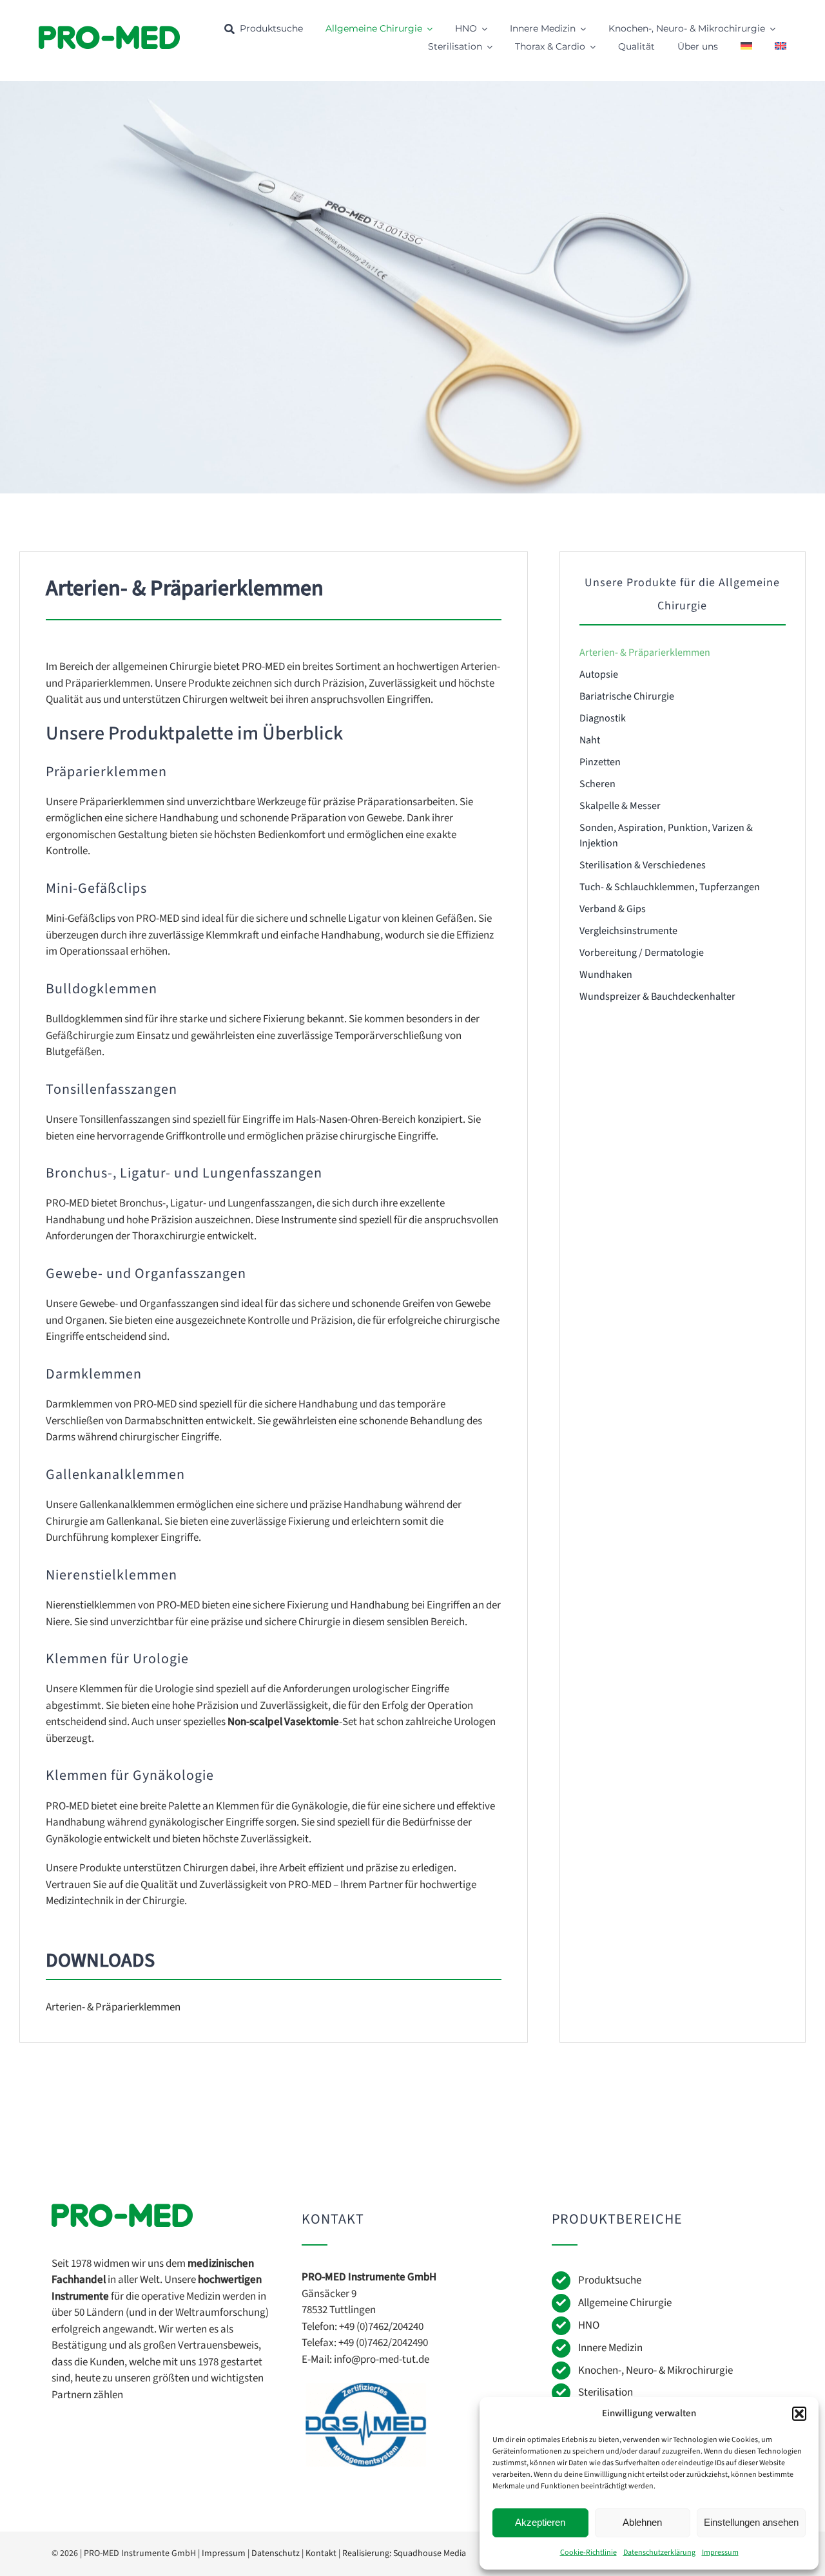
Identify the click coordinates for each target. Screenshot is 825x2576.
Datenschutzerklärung (659, 2552)
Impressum (720, 2552)
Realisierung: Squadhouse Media (404, 2553)
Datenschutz (276, 2553)
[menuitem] (746, 47)
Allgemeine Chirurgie (625, 2303)
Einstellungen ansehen (751, 2522)
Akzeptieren (540, 2522)
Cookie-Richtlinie (588, 2552)
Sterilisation (606, 2392)
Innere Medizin (610, 2348)
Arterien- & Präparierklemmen (113, 2007)
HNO (589, 2325)
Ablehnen (642, 2522)
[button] (799, 2414)
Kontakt (321, 2553)
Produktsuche (610, 2280)
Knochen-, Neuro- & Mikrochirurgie (655, 2371)
